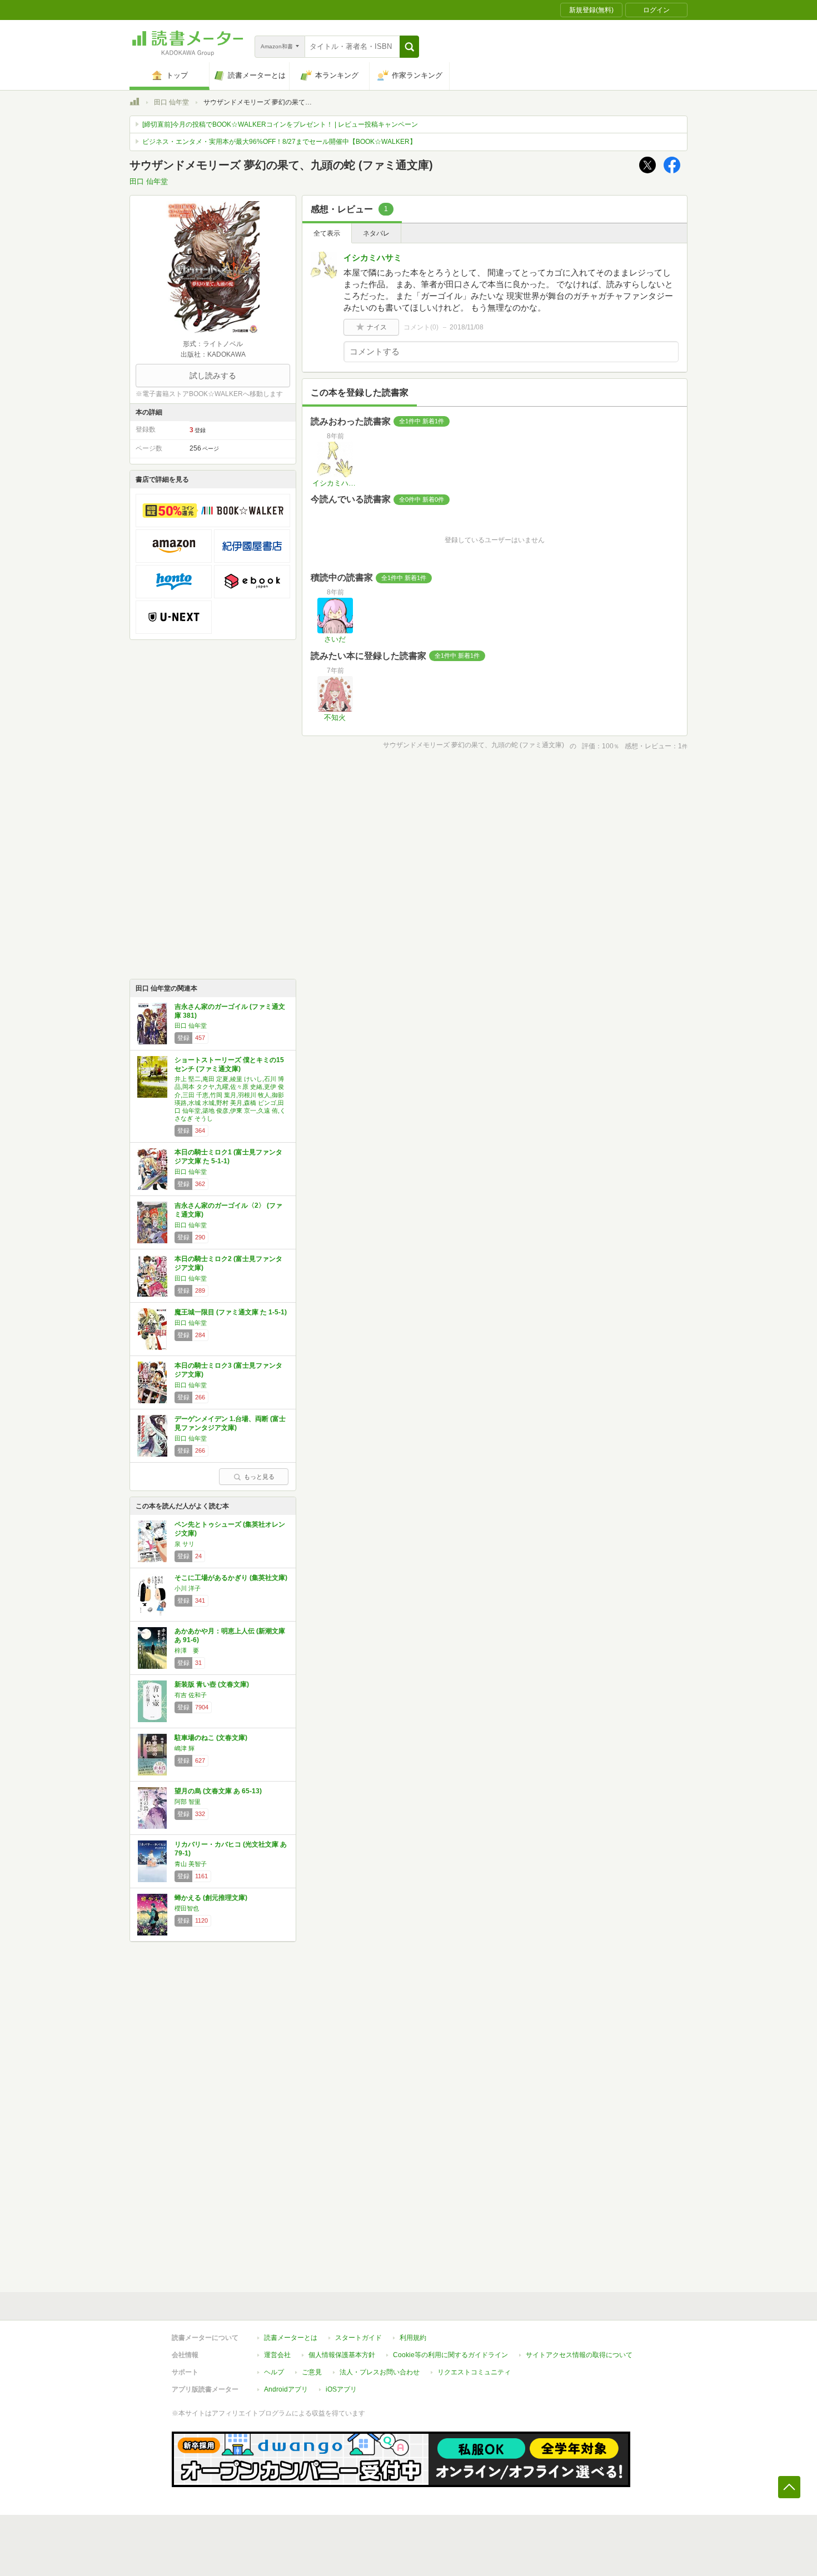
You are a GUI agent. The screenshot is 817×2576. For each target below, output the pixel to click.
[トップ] (134, 103)
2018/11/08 (467, 327)
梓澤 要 (187, 1650)
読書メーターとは (291, 2338)
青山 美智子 (191, 1864)
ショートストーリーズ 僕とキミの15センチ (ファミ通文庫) (229, 1064)
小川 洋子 (188, 1588)
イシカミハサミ (373, 257)
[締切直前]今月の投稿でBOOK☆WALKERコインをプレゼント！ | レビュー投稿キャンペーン (280, 124)
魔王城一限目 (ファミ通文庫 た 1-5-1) (231, 1312)
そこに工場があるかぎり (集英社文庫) (231, 1578)
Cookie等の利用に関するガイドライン (450, 2355)
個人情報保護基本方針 (342, 2355)
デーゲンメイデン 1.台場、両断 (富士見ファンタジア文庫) (230, 1423)
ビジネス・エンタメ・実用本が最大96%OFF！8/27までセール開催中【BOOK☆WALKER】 (279, 142)
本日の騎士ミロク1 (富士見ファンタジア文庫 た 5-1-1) (228, 1157)
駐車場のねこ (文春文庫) (211, 1738)
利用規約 (413, 2338)
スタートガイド (358, 2338)
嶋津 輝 (185, 1748)
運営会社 (277, 2355)
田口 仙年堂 (171, 102)
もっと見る (259, 1477)
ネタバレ (376, 233)
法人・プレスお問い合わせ (380, 2372)
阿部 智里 (188, 1802)
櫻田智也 (187, 1908)
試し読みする (213, 376)
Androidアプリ (286, 2389)
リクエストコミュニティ (474, 2372)
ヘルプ (274, 2372)
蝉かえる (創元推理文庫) (211, 1898)
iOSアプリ (341, 2389)
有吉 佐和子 (191, 1695)
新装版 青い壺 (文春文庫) (212, 1684)
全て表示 (327, 233)
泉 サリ (185, 1544)
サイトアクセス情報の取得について (579, 2355)
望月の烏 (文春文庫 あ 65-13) (218, 1791)
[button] (409, 47)
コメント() (421, 327)
